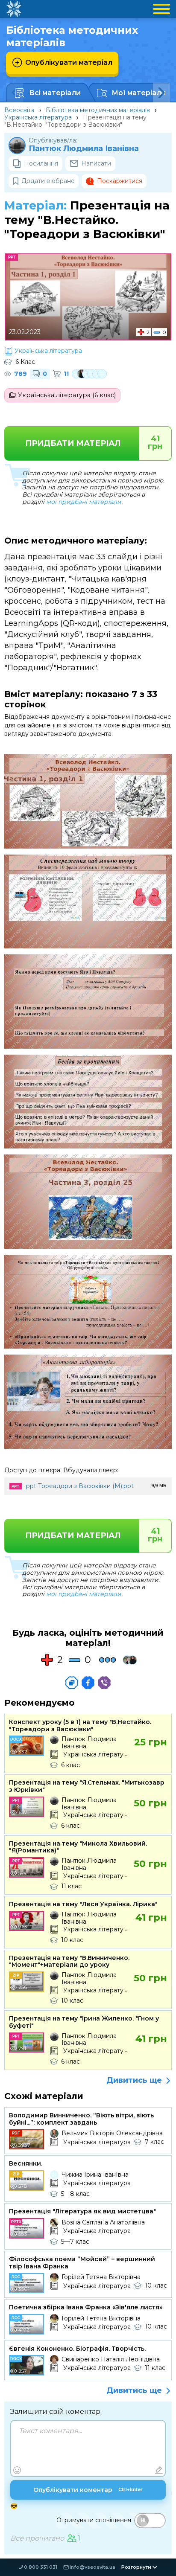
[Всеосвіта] (14, 9)
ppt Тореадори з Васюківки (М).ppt (80, 1486)
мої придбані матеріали (84, 502)
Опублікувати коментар (88, 2490)
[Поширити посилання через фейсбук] (88, 1683)
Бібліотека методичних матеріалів (98, 110)
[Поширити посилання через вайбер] (104, 1683)
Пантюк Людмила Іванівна (84, 149)
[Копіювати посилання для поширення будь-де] (72, 1683)
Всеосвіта (19, 110)
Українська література (38, 117)
